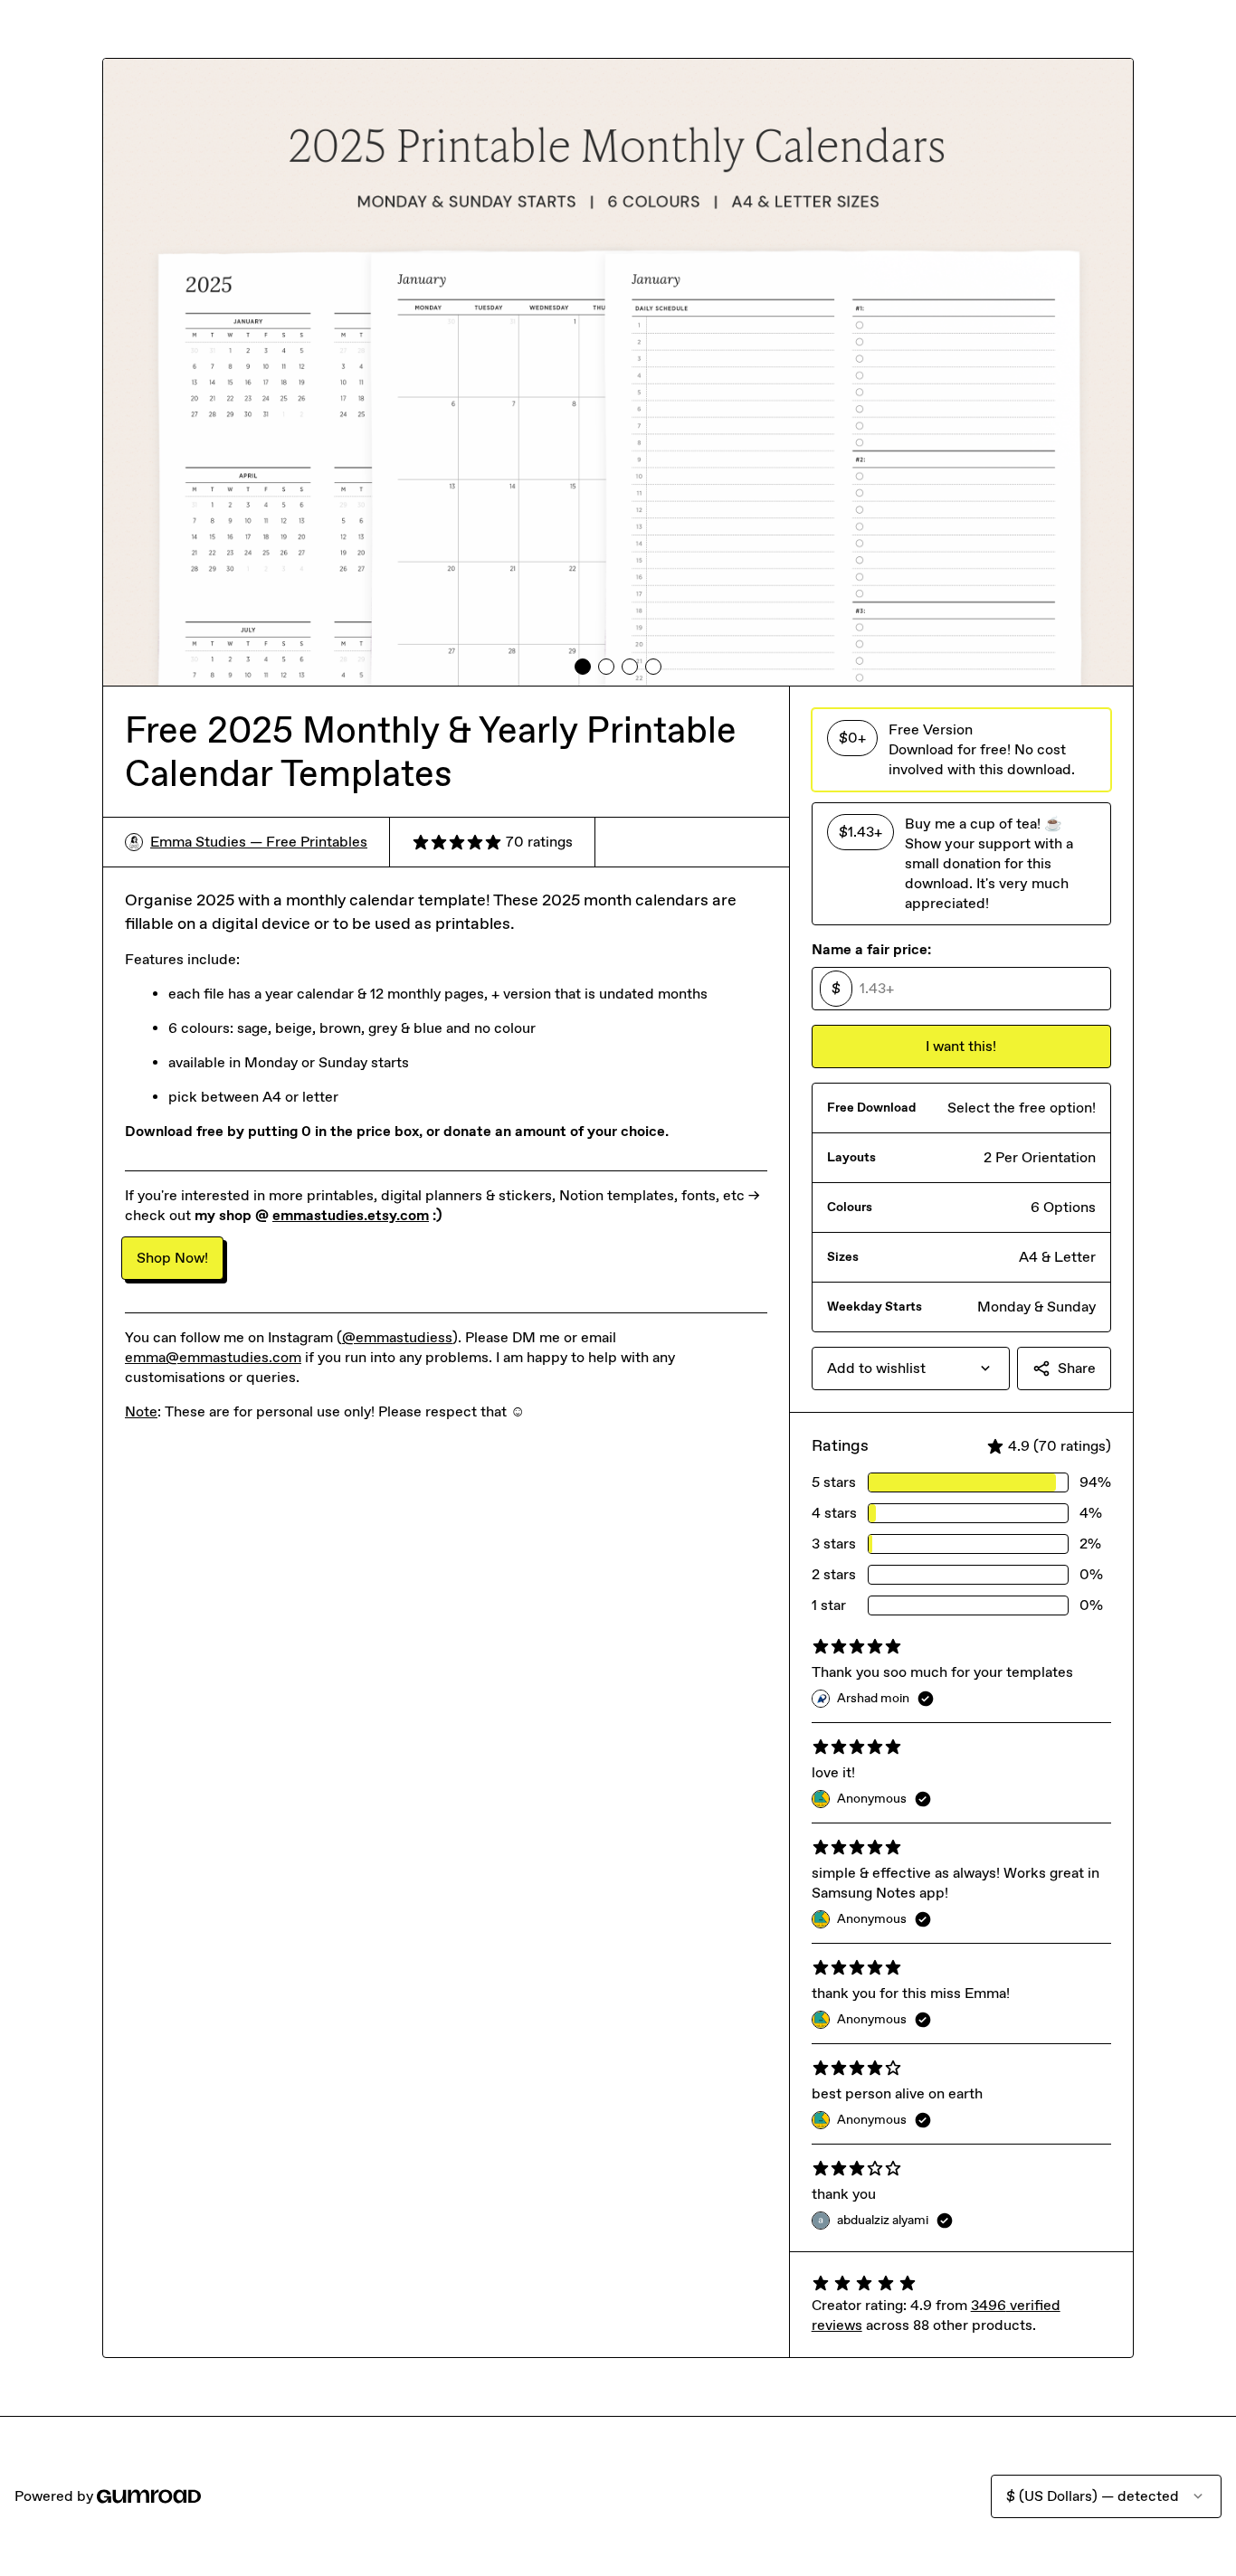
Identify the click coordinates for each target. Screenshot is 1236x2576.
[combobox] (911, 1368)
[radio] (961, 750)
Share (1077, 1368)
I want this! (961, 1046)
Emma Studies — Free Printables (259, 842)
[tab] (583, 667)
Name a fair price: (871, 949)
